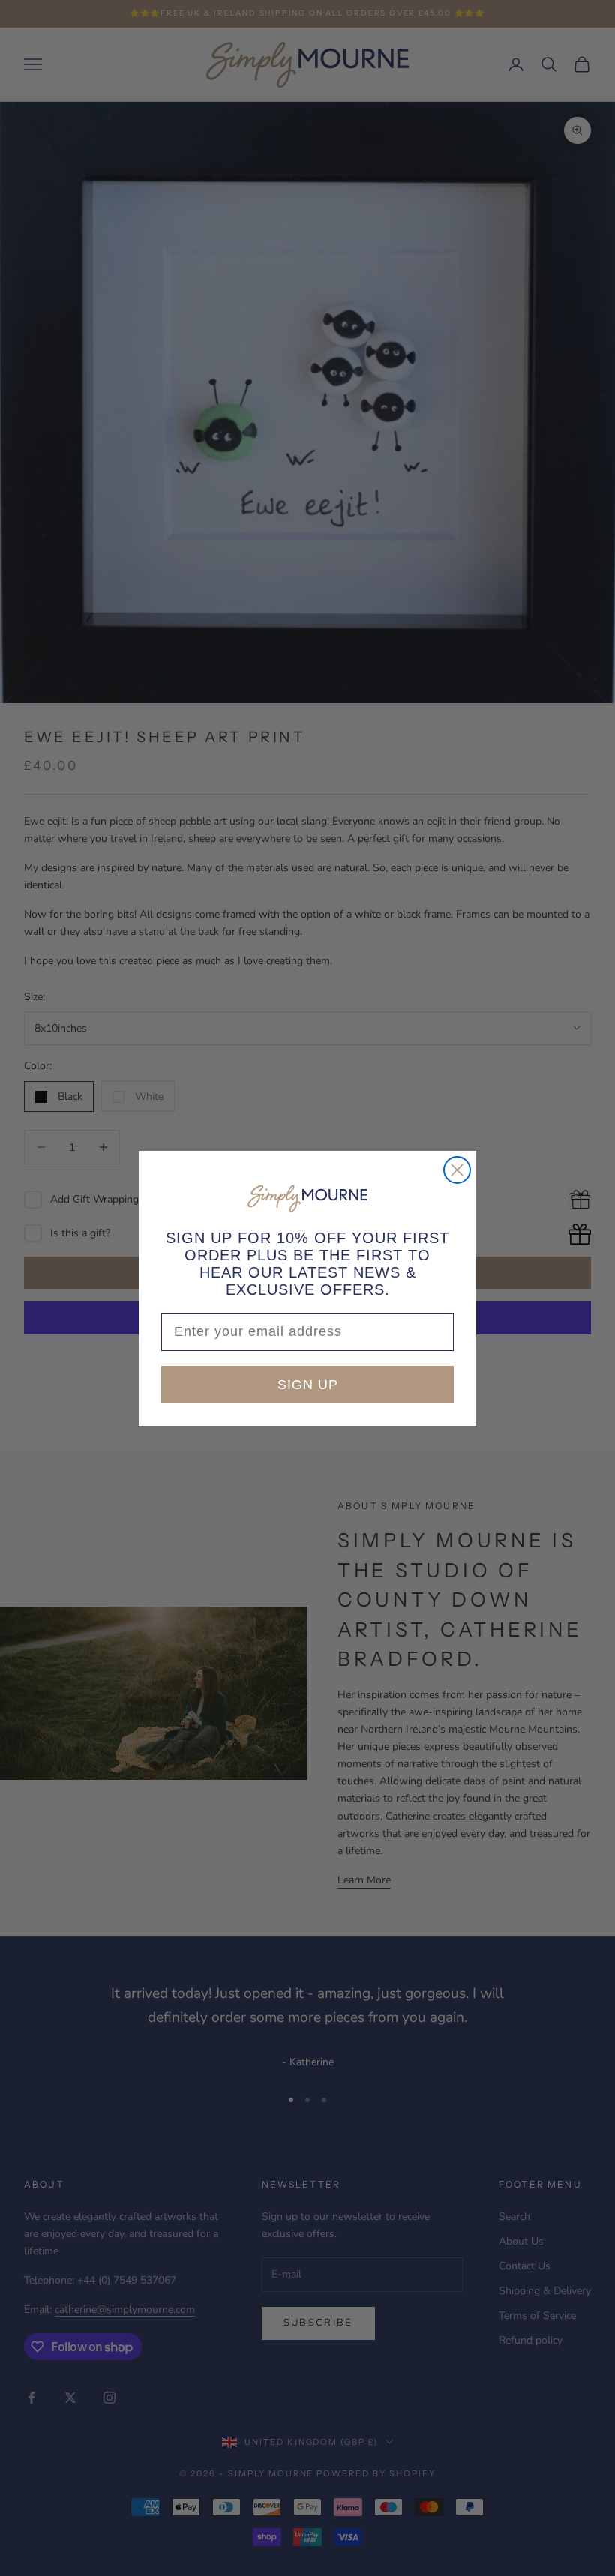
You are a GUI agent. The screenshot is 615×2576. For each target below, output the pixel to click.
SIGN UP (308, 1385)
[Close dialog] (457, 1170)
